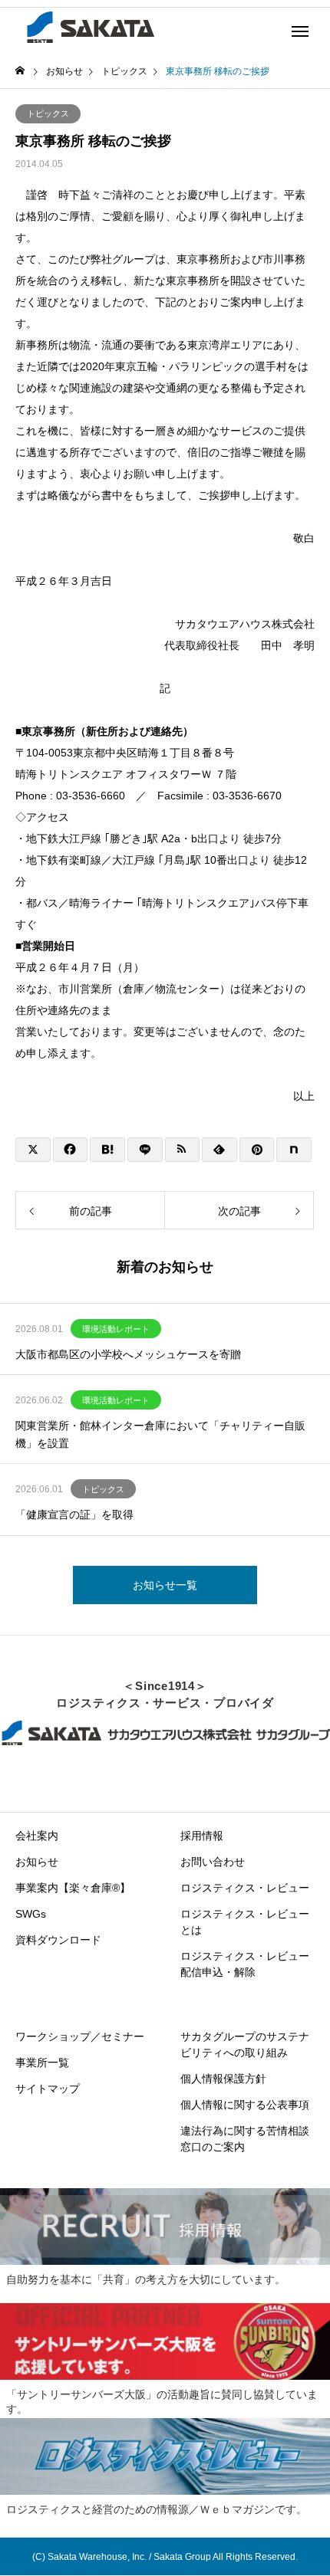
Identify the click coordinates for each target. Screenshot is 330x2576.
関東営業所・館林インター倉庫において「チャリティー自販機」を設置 (160, 1434)
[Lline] (145, 1150)
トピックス (48, 113)
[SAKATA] (89, 27)
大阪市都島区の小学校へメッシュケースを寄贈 (128, 1354)
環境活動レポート (116, 1329)
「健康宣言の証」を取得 (74, 1514)
